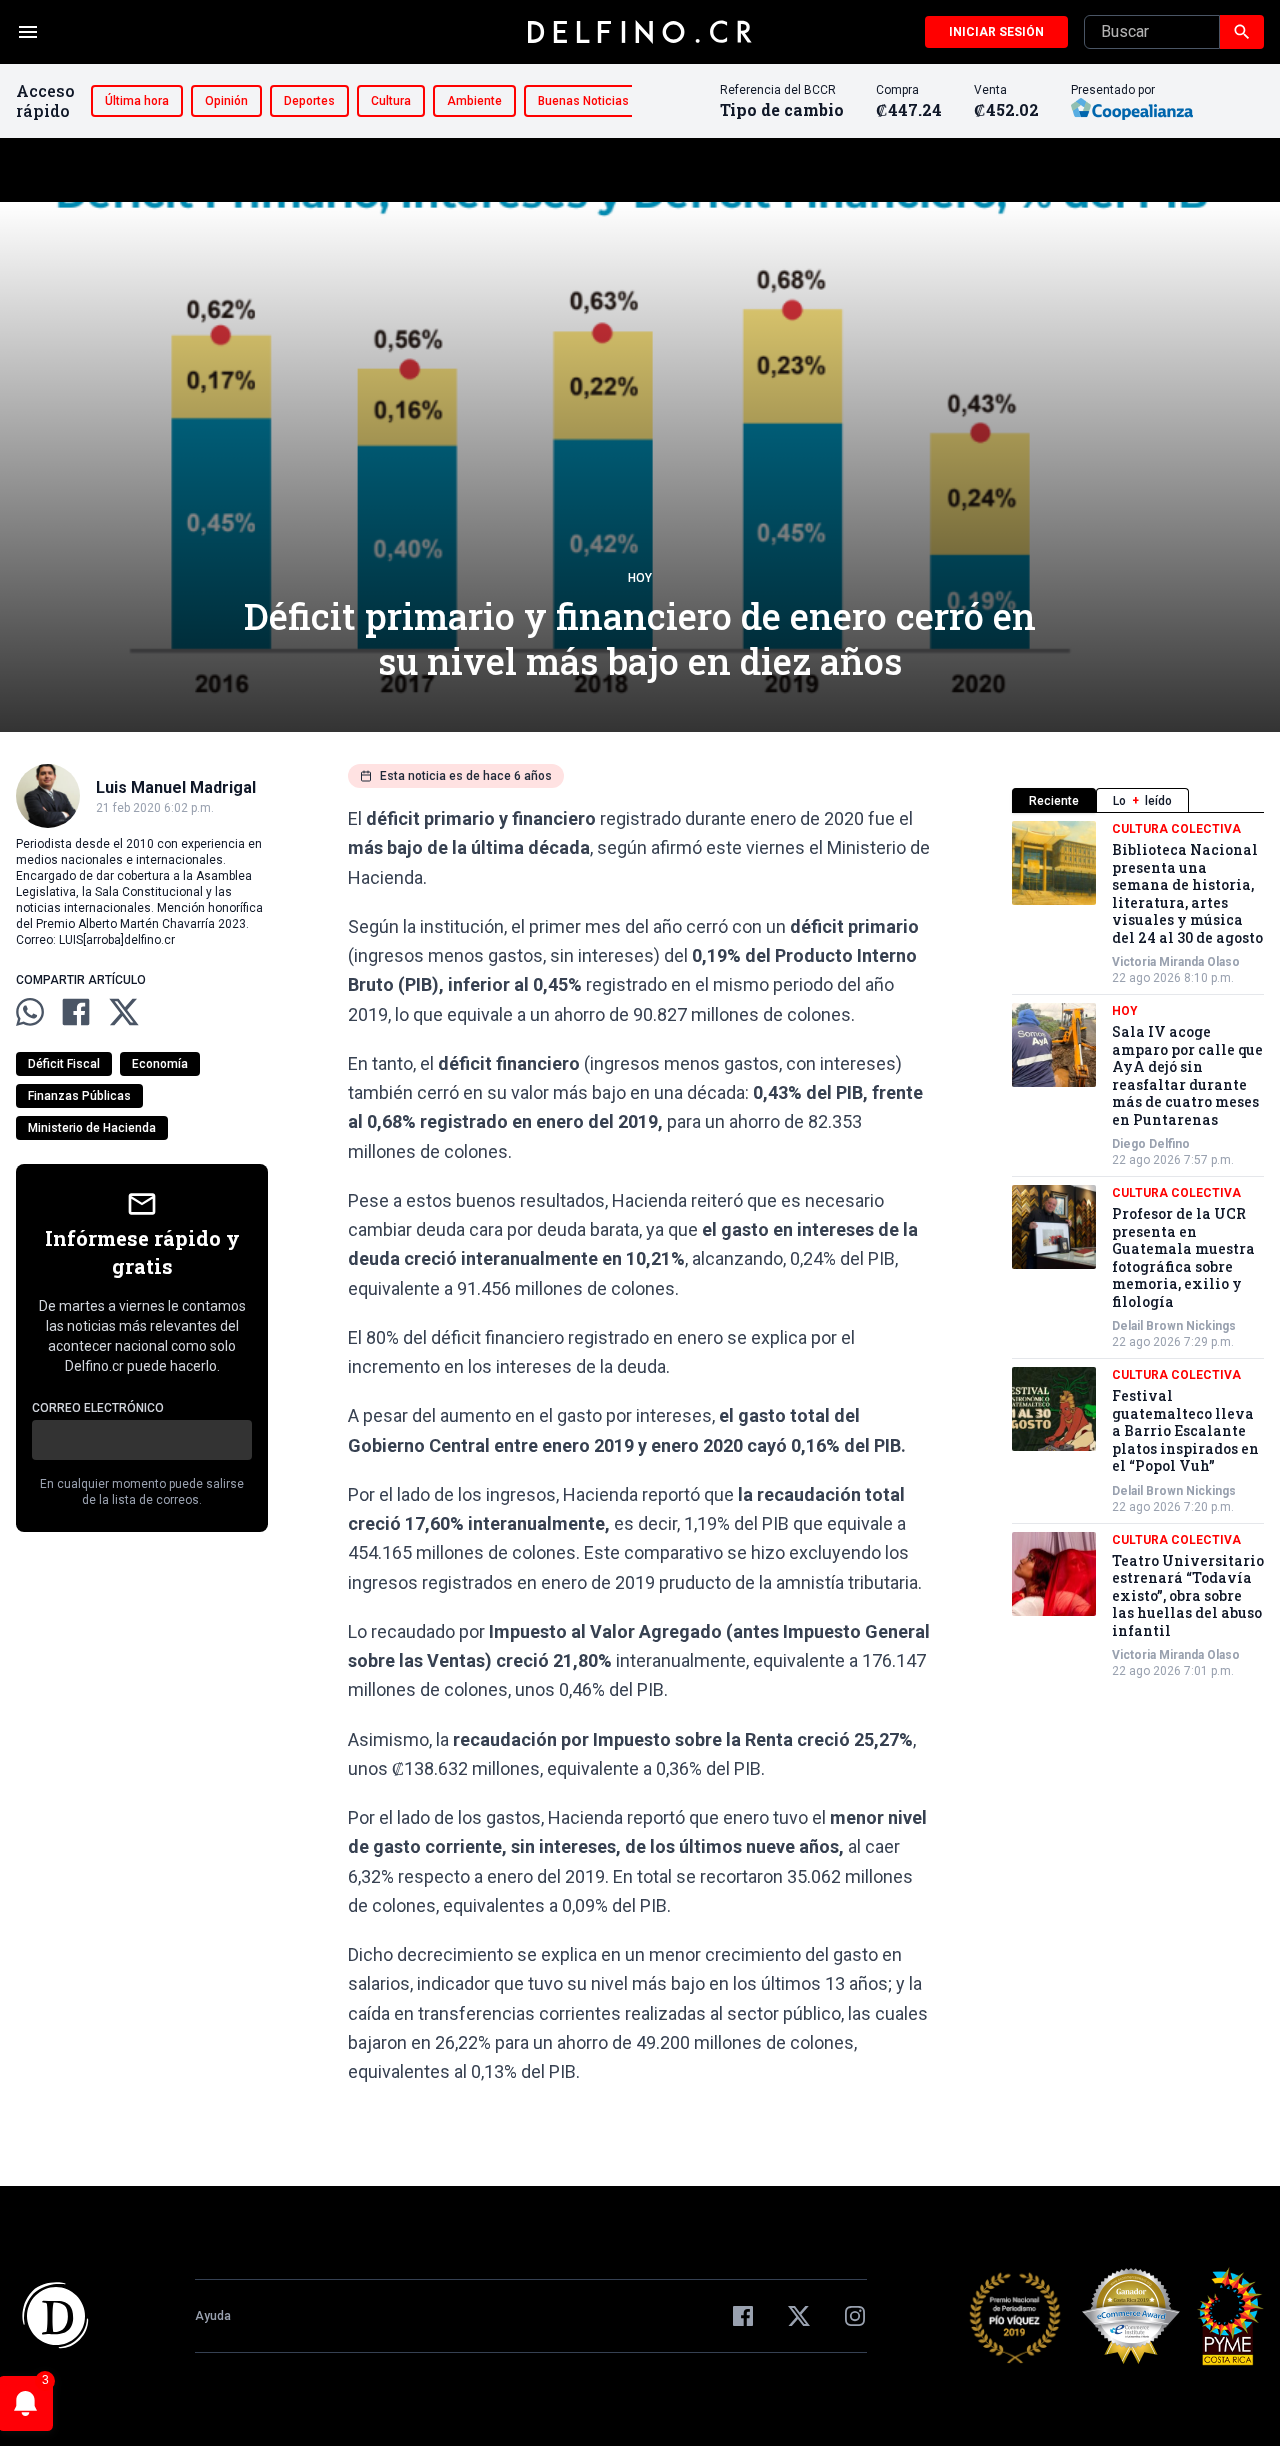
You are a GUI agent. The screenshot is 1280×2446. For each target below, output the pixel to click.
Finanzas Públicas (79, 1096)
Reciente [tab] (1054, 801)
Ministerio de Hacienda (92, 1128)
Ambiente (474, 101)
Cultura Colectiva (1176, 829)
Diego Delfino (1151, 1144)
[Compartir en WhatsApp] (30, 1012)
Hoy (640, 578)
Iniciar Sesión (996, 32)
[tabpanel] (1138, 1250)
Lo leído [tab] (1142, 801)
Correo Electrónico (98, 1408)
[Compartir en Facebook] (76, 1012)
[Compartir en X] (124, 1012)
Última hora (137, 101)
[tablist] (1138, 800)
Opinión (226, 101)
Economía (160, 1064)
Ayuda (213, 2316)
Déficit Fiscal (64, 1064)
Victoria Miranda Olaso (1176, 962)
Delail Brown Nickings (1174, 1326)
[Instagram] (855, 2316)
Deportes (309, 101)
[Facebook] (743, 2316)
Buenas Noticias (583, 101)
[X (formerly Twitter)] (799, 2316)
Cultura (391, 101)
